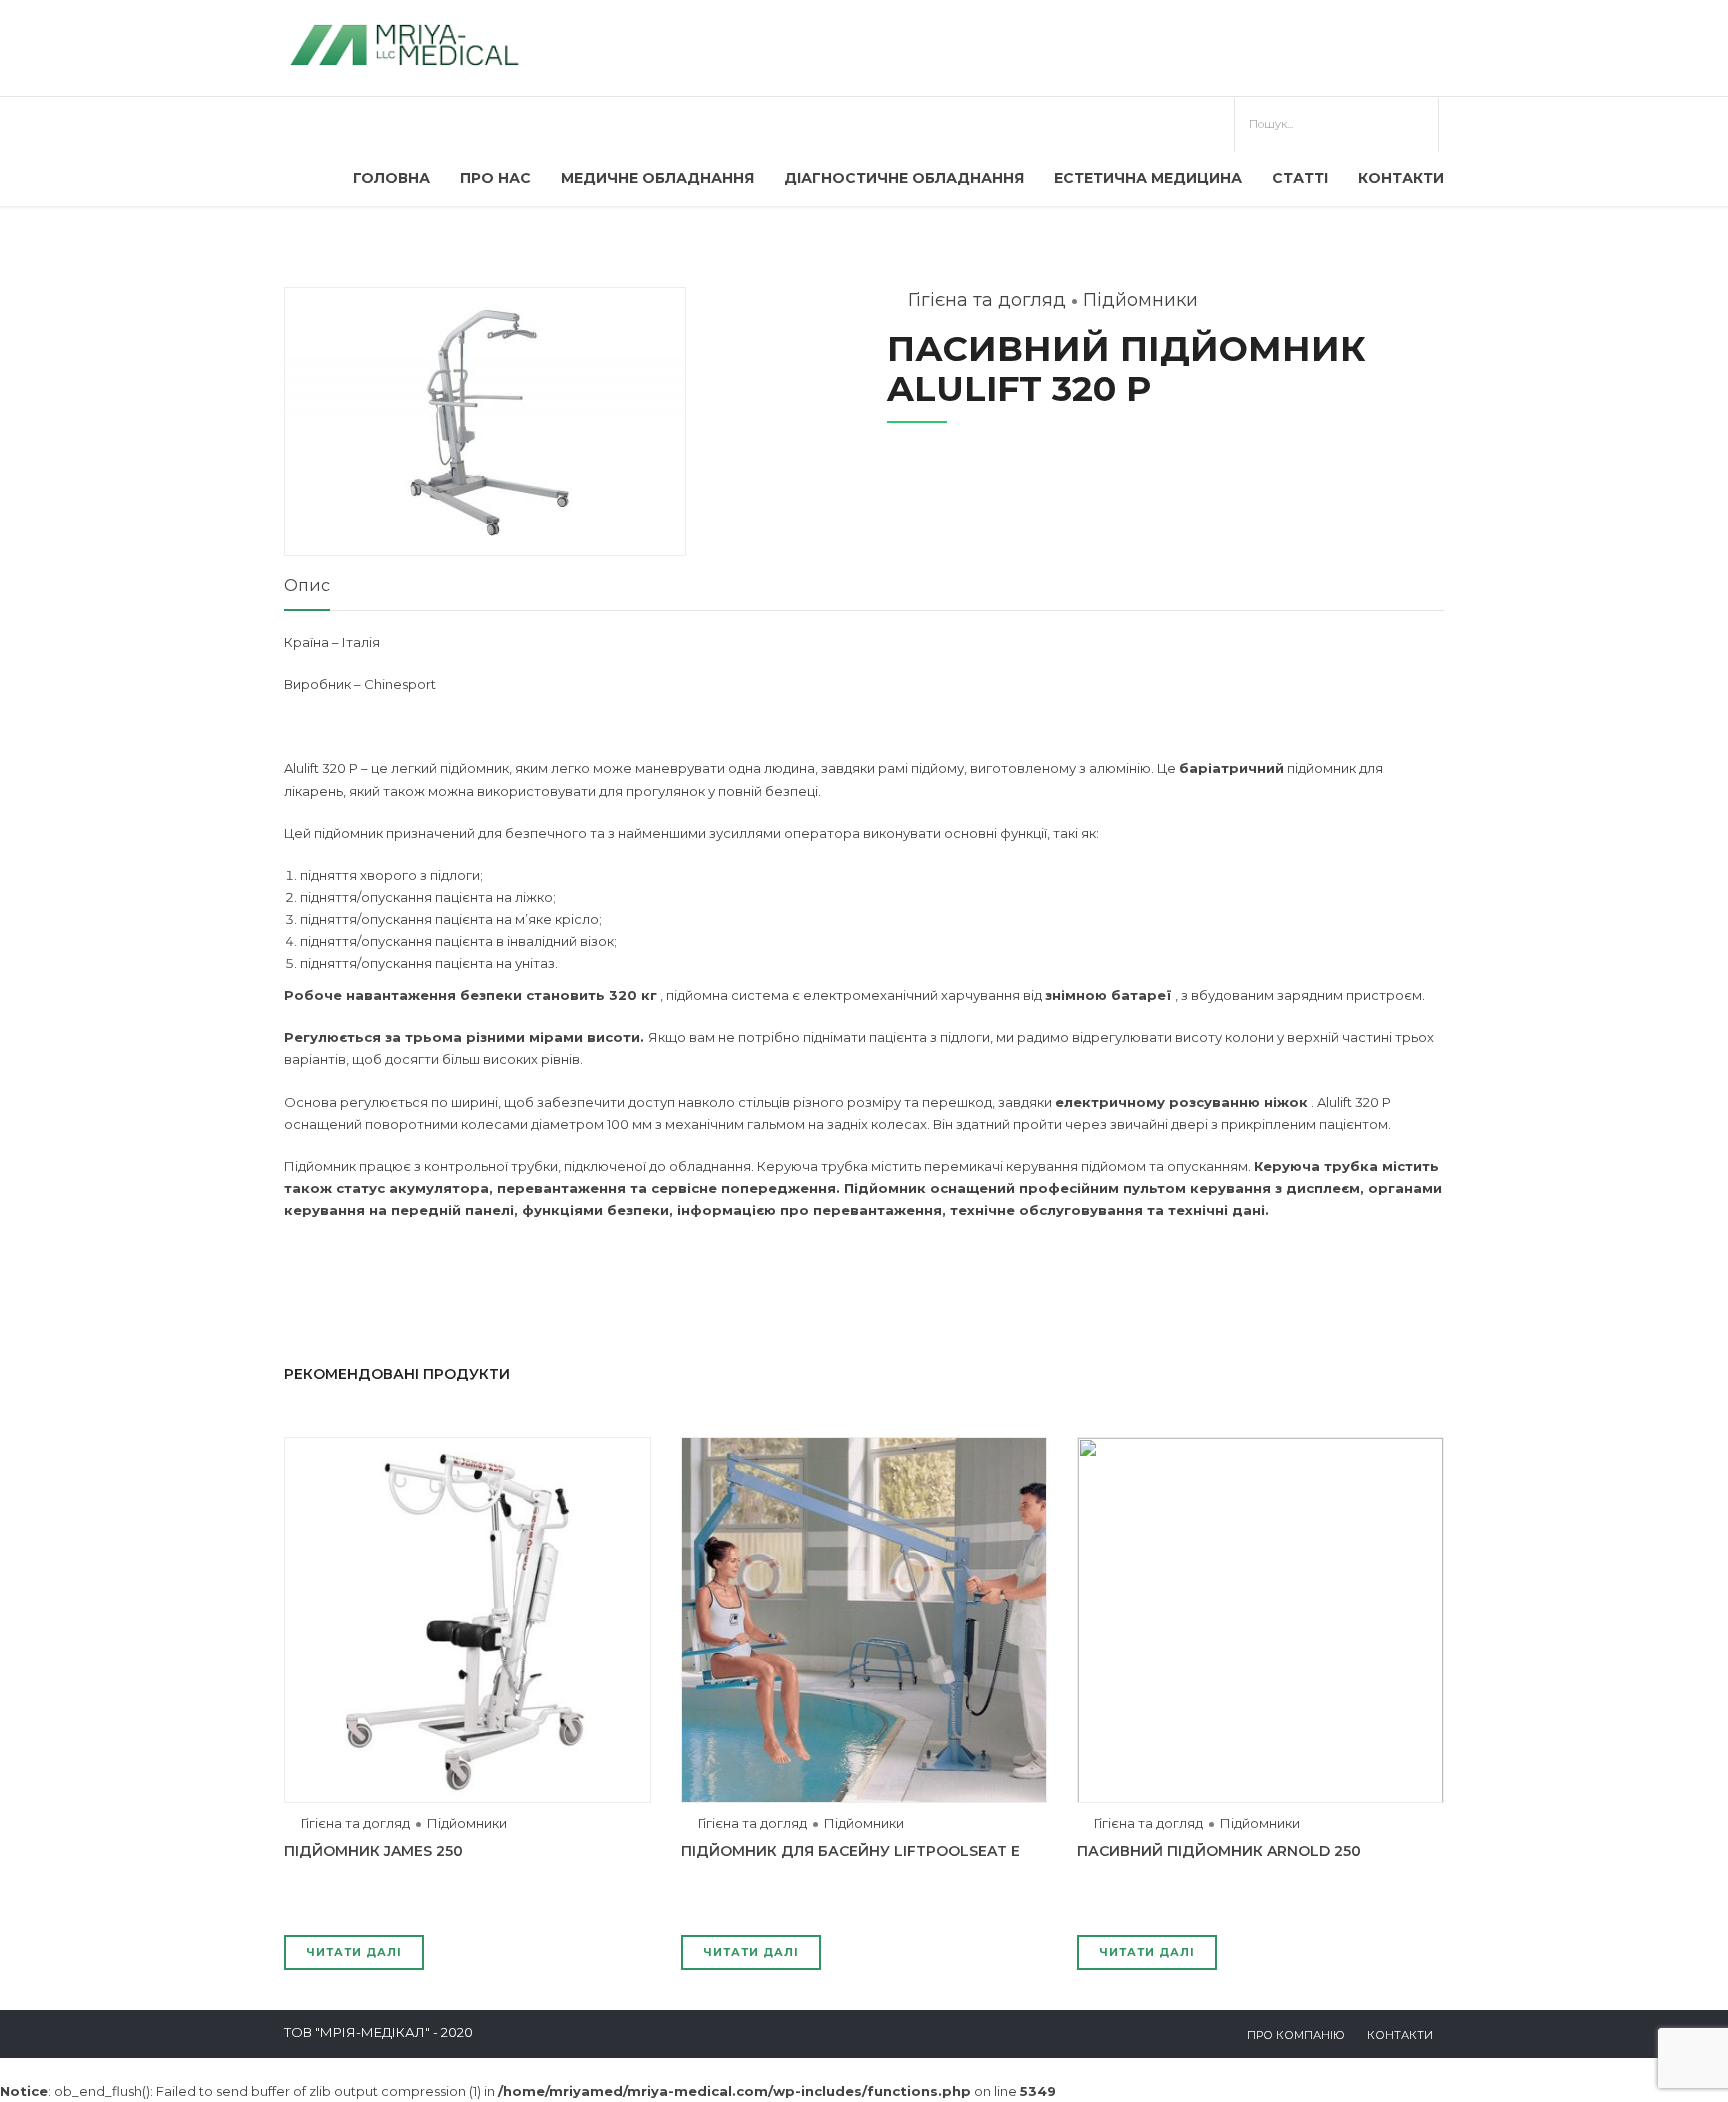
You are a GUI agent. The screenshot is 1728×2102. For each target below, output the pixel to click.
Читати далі (354, 1952)
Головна (391, 178)
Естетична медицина (1148, 178)
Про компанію (1296, 2035)
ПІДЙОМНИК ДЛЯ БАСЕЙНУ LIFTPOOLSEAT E (850, 1851)
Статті (1300, 178)
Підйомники (1140, 300)
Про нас (495, 178)
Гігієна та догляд (987, 300)
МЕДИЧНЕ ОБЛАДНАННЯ (657, 178)
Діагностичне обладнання (904, 178)
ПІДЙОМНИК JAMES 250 (373, 1851)
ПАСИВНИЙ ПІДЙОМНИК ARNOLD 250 (1219, 1851)
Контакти (1401, 178)
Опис (307, 585)
